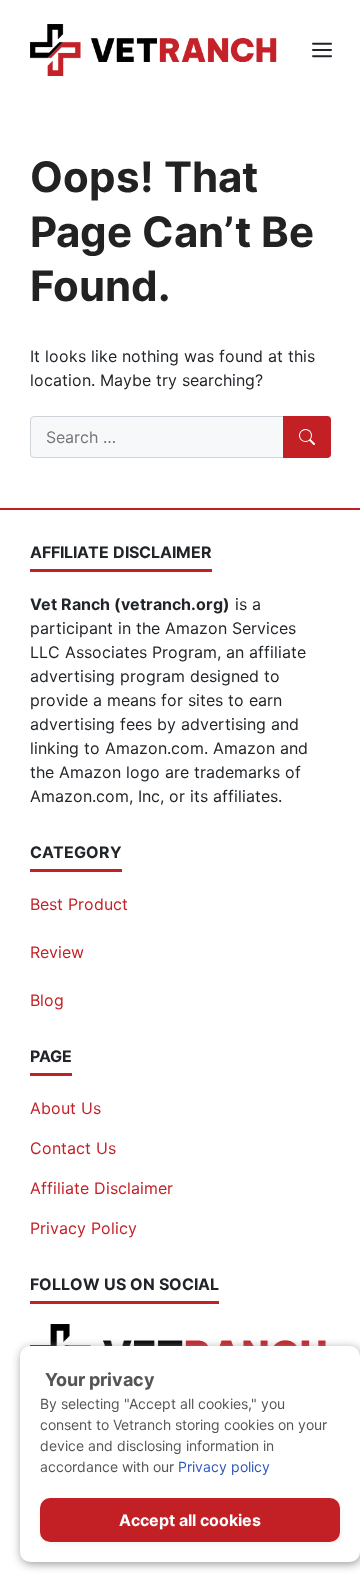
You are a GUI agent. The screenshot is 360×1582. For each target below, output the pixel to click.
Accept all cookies (190, 1520)
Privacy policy (224, 1466)
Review (57, 952)
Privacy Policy (83, 1228)
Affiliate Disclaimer (101, 1188)
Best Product (79, 904)
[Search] (307, 437)
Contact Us (73, 1148)
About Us (65, 1108)
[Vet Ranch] (155, 48)
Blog (47, 1000)
